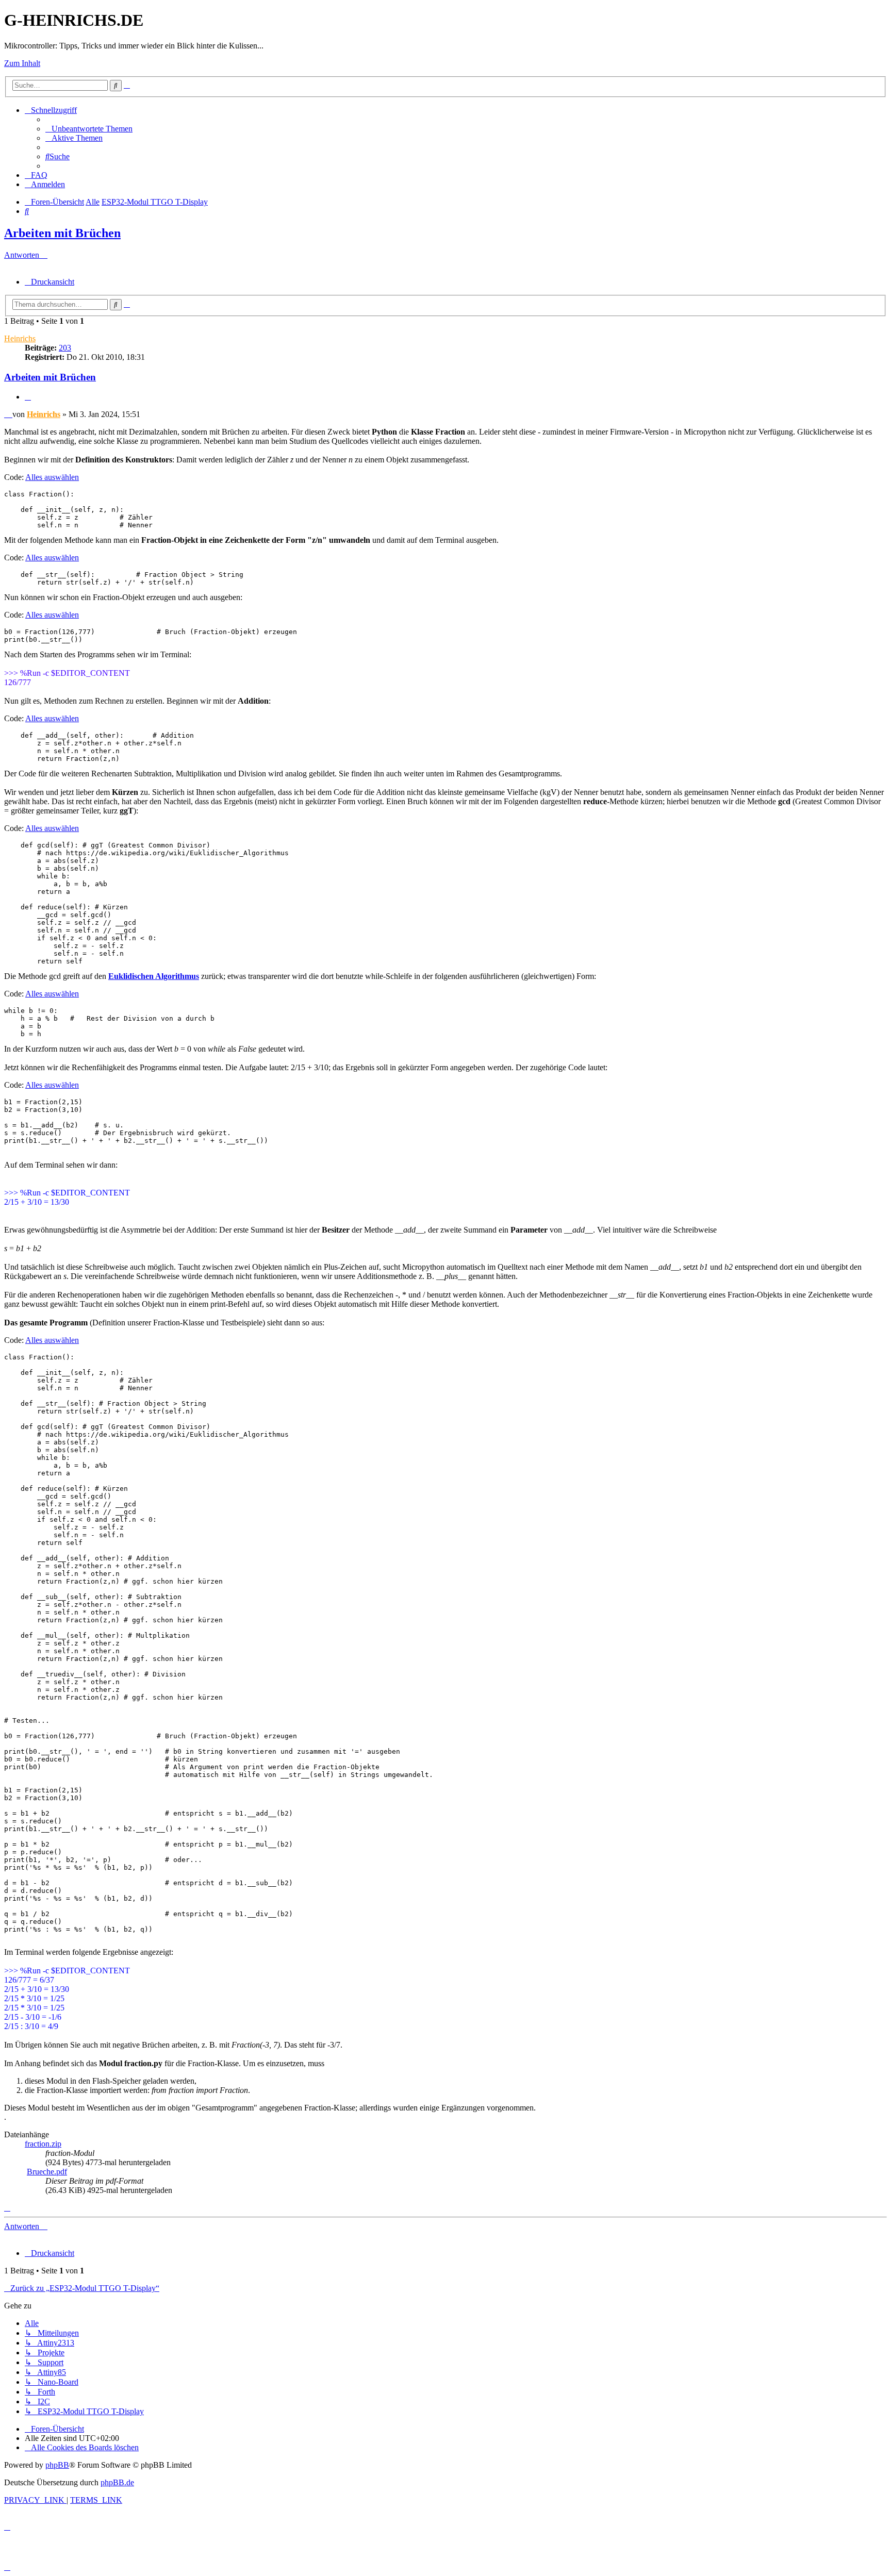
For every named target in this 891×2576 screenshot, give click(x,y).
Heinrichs (20, 338)
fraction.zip (43, 2144)
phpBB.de (117, 2482)
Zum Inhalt (22, 63)
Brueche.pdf (47, 2172)
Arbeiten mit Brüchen (62, 233)
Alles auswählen (52, 477)
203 (65, 348)
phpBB (57, 2465)
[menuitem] (89, 129)
